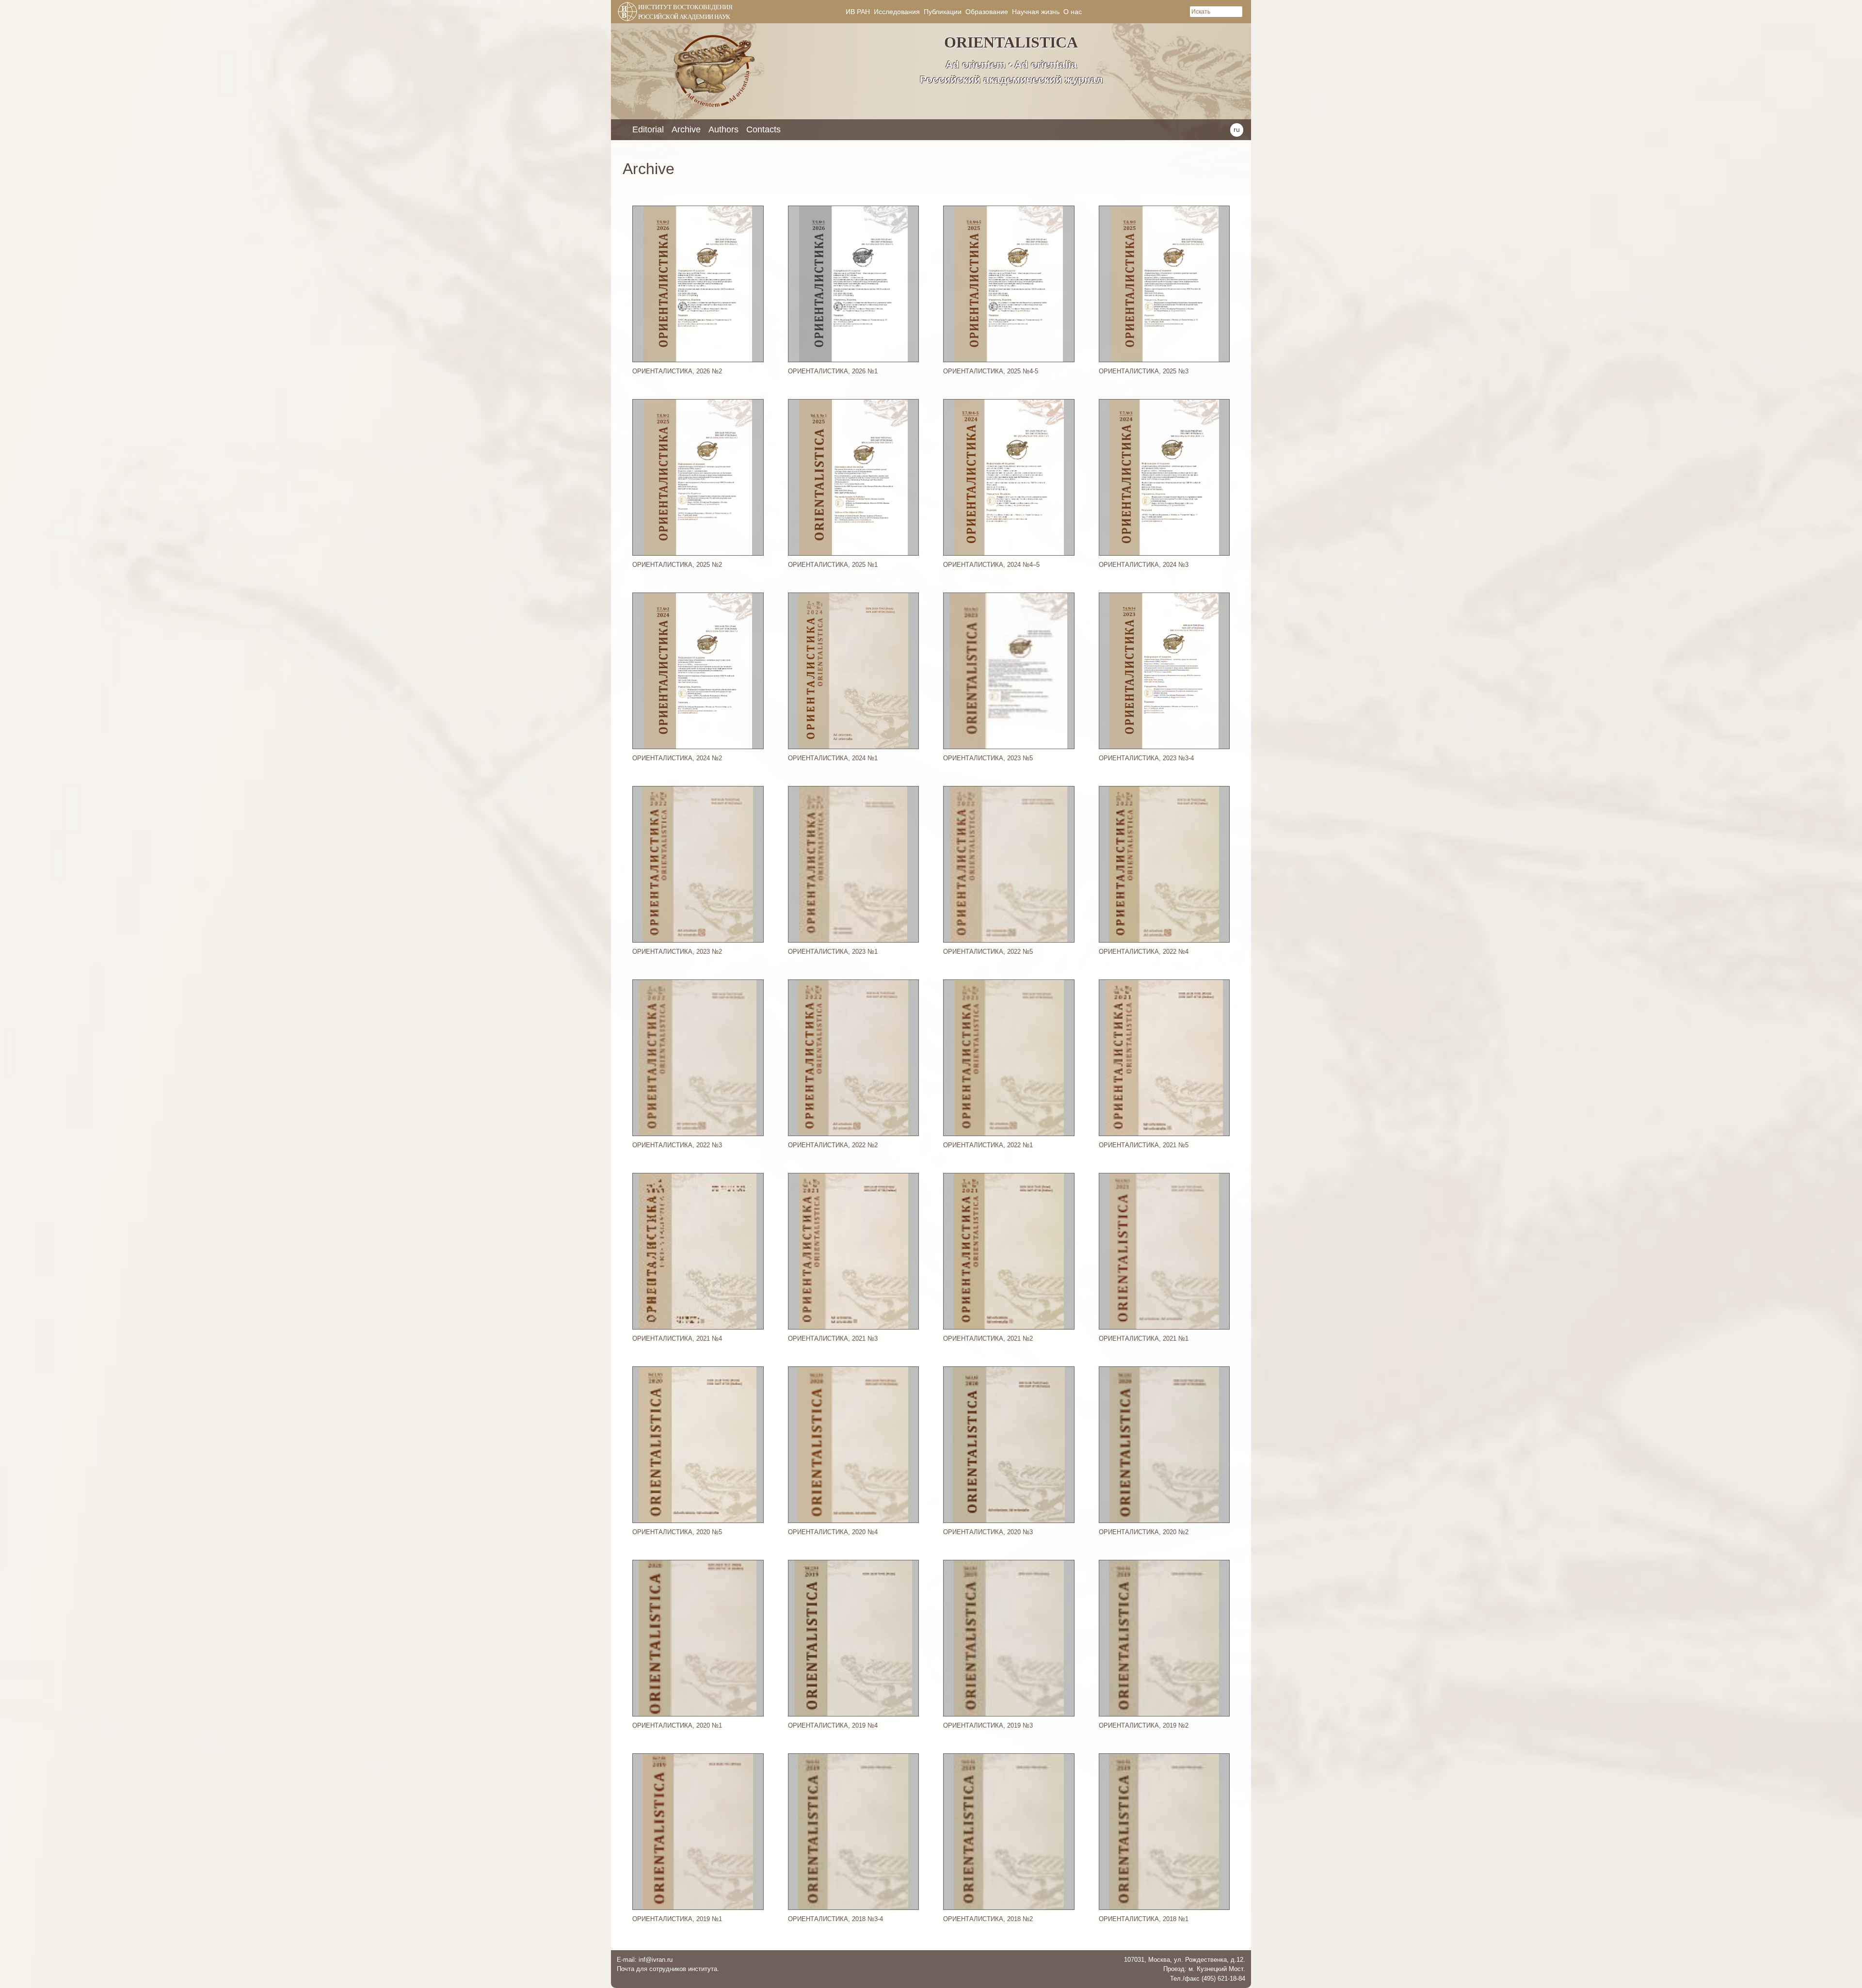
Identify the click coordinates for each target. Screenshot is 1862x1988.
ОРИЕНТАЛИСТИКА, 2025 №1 (833, 565)
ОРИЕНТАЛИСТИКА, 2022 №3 (677, 1145)
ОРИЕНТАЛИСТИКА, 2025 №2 (677, 565)
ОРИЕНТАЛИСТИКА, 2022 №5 (988, 952)
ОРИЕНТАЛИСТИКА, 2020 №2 (1144, 1532)
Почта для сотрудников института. (668, 1969)
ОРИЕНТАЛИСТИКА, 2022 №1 (988, 1145)
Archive (686, 129)
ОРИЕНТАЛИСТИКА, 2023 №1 (833, 952)
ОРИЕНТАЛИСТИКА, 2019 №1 (677, 1919)
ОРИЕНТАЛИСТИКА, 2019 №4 (833, 1725)
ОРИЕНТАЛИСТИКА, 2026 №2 (677, 371)
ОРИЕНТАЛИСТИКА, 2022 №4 (1144, 952)
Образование (987, 12)
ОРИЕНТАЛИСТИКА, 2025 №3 (1144, 371)
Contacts (763, 129)
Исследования (897, 12)
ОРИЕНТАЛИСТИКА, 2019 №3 (988, 1725)
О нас (1073, 12)
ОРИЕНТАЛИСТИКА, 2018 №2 (988, 1919)
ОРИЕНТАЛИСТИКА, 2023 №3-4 (1146, 758)
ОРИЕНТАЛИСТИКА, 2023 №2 (677, 952)
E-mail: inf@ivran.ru (645, 1960)
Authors (723, 129)
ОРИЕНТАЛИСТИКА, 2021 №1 (1144, 1339)
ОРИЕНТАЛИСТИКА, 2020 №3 (988, 1532)
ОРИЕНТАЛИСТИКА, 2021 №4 (677, 1339)
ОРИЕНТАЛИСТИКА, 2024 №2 (677, 758)
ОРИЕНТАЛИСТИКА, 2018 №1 (1144, 1919)
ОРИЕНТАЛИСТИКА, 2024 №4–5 (991, 565)
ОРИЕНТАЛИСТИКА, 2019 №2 (1144, 1725)
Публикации (943, 12)
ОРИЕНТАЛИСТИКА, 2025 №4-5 (991, 371)
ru (1237, 129)
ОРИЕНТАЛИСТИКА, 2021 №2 (988, 1339)
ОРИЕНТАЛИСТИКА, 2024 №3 (1144, 565)
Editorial (648, 129)
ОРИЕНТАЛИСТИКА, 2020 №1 (677, 1725)
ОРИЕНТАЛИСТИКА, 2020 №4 (833, 1532)
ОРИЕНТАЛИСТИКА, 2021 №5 (1144, 1145)
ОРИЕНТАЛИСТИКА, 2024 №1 (833, 758)
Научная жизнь (1036, 12)
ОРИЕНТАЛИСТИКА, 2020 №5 (677, 1532)
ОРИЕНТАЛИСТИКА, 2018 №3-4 (835, 1919)
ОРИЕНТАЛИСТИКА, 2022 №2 (833, 1145)
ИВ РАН (858, 12)
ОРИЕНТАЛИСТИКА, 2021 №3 (833, 1339)
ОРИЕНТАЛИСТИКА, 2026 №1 (833, 371)
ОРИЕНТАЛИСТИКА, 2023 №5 (988, 758)
